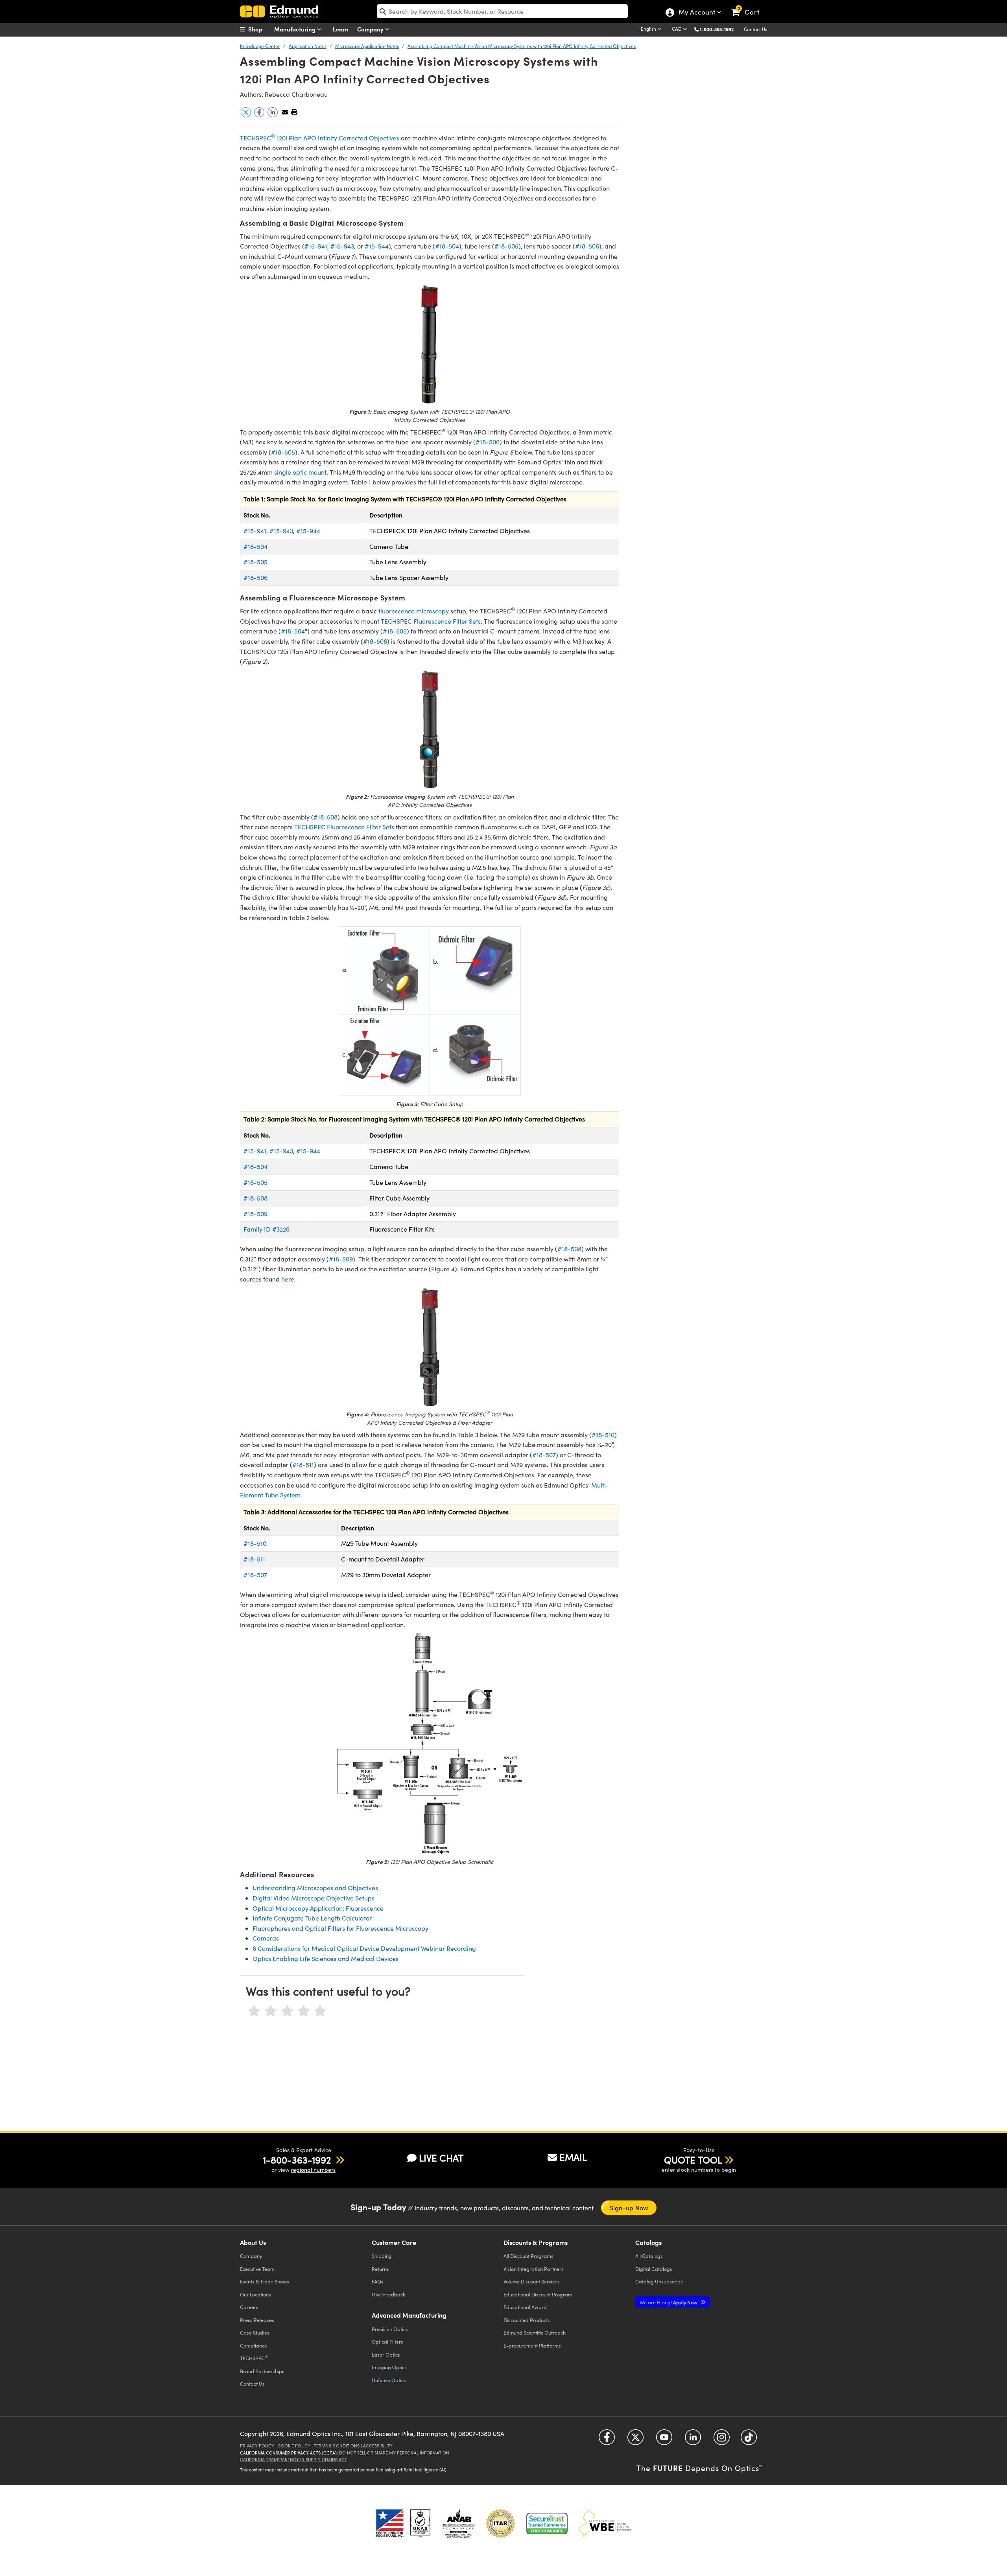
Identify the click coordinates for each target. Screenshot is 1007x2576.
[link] (749, 6)
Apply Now (669, 2302)
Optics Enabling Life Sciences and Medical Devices (326, 1958)
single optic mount (300, 472)
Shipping (382, 2256)
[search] (502, 11)
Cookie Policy (294, 2446)
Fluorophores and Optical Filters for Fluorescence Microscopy (340, 1928)
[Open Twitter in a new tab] (635, 2440)
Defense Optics (389, 2380)
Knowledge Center (260, 46)
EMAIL (573, 2157)
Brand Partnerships (262, 2371)
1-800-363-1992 (717, 29)
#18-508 (375, 641)
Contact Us (755, 29)
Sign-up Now (629, 2208)
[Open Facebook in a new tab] (607, 2440)
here (288, 1279)
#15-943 (342, 246)
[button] (720, 29)
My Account (696, 13)
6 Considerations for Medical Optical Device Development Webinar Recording (364, 1948)
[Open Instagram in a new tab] (722, 2440)
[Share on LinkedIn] (273, 115)
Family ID (258, 1229)
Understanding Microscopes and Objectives (315, 1888)
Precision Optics (390, 2329)
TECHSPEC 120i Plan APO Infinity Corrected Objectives (320, 138)
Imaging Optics (389, 2367)
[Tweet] (247, 115)
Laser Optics (386, 2354)
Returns (380, 2269)
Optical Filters (387, 2341)
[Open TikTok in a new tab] (749, 2440)
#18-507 (544, 1455)
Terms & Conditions (337, 2446)
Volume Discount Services (532, 2281)
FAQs (378, 2281)
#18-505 (506, 246)
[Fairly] (287, 2011)
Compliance (254, 2345)
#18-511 (303, 1465)
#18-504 (447, 246)
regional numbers (313, 2170)
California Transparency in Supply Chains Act (293, 2459)
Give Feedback (388, 2294)
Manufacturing (296, 29)
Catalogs (649, 2256)
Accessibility (378, 2446)
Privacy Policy (257, 2446)
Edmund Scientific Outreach (535, 2332)
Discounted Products (527, 2320)
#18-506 (587, 246)
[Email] (285, 112)
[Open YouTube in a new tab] (664, 2440)
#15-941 (316, 246)
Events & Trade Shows (265, 2281)
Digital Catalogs (654, 2269)
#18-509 (255, 1214)
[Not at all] (254, 2011)
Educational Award (525, 2307)
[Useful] (304, 2011)
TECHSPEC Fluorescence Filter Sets (431, 621)
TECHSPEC (254, 2358)
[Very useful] (320, 2011)
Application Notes (308, 46)
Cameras (266, 1938)
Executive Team (257, 2269)
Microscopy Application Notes (367, 46)
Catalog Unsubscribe (659, 2281)
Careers (249, 2307)
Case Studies (255, 2332)
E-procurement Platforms (532, 2345)
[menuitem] (260, 29)
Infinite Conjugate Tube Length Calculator (312, 1918)
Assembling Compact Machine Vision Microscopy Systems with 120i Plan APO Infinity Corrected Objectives (522, 46)
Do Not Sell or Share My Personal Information (394, 2453)
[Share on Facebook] (260, 115)
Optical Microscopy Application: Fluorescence (318, 1908)
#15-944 (377, 246)
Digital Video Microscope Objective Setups (314, 1898)
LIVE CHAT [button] (441, 2158)
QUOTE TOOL (693, 2160)
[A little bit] (271, 2011)
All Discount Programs (528, 2256)
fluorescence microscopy (414, 611)
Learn (341, 29)
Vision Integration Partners (534, 2269)
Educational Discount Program (538, 2294)
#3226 (281, 1229)
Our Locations (255, 2294)
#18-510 (603, 1435)
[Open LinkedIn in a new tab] (693, 2440)
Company (371, 29)
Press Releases (257, 2320)
